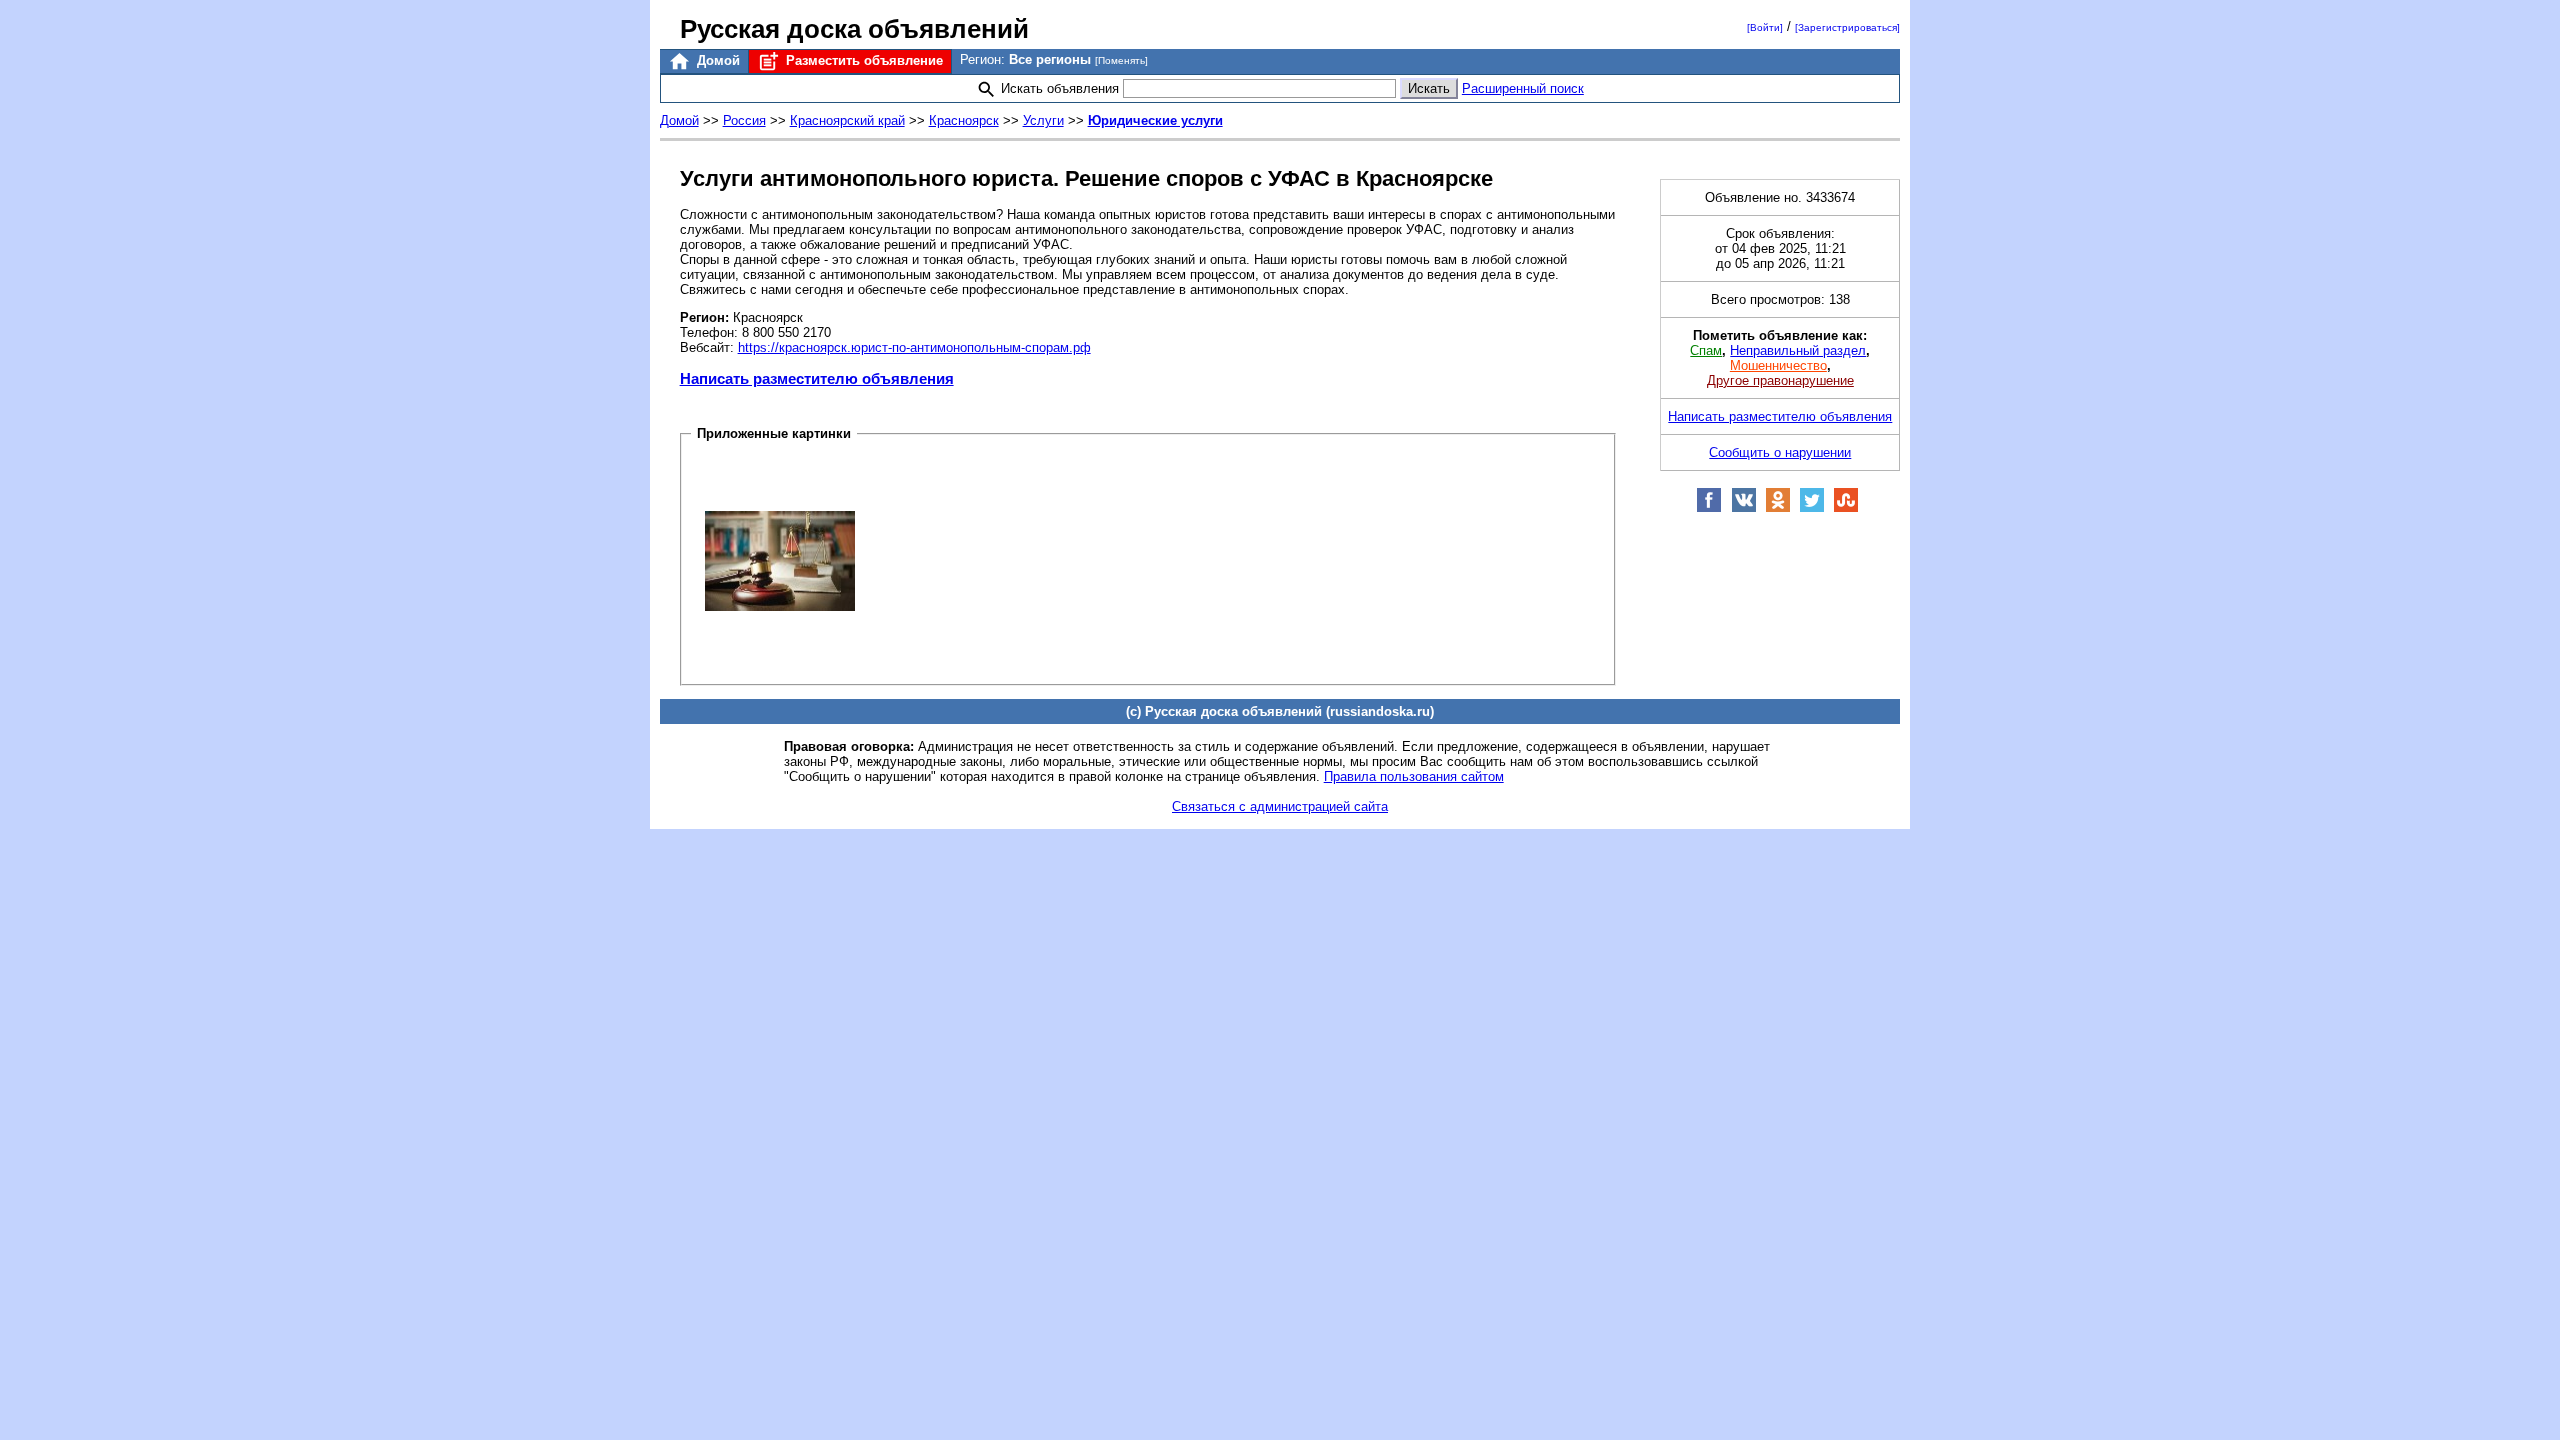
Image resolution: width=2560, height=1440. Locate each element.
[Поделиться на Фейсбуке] (1709, 508)
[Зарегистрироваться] (1847, 27)
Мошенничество (1778, 365)
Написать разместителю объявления (817, 378)
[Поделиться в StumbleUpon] (1846, 508)
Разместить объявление (862, 60)
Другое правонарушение (1780, 380)
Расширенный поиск (1523, 88)
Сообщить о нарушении (1780, 452)
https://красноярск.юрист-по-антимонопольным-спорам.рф (914, 347)
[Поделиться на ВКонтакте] (1744, 508)
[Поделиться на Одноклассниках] (1778, 508)
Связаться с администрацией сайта (1280, 806)
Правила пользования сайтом (1414, 776)
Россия (744, 120)
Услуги (1043, 120)
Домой (716, 60)
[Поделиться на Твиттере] (1812, 508)
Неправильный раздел (1798, 350)
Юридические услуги (1155, 120)
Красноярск (964, 120)
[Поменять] (1121, 60)
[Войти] (1765, 27)
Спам (1706, 350)
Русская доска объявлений (854, 29)
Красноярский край (847, 120)
